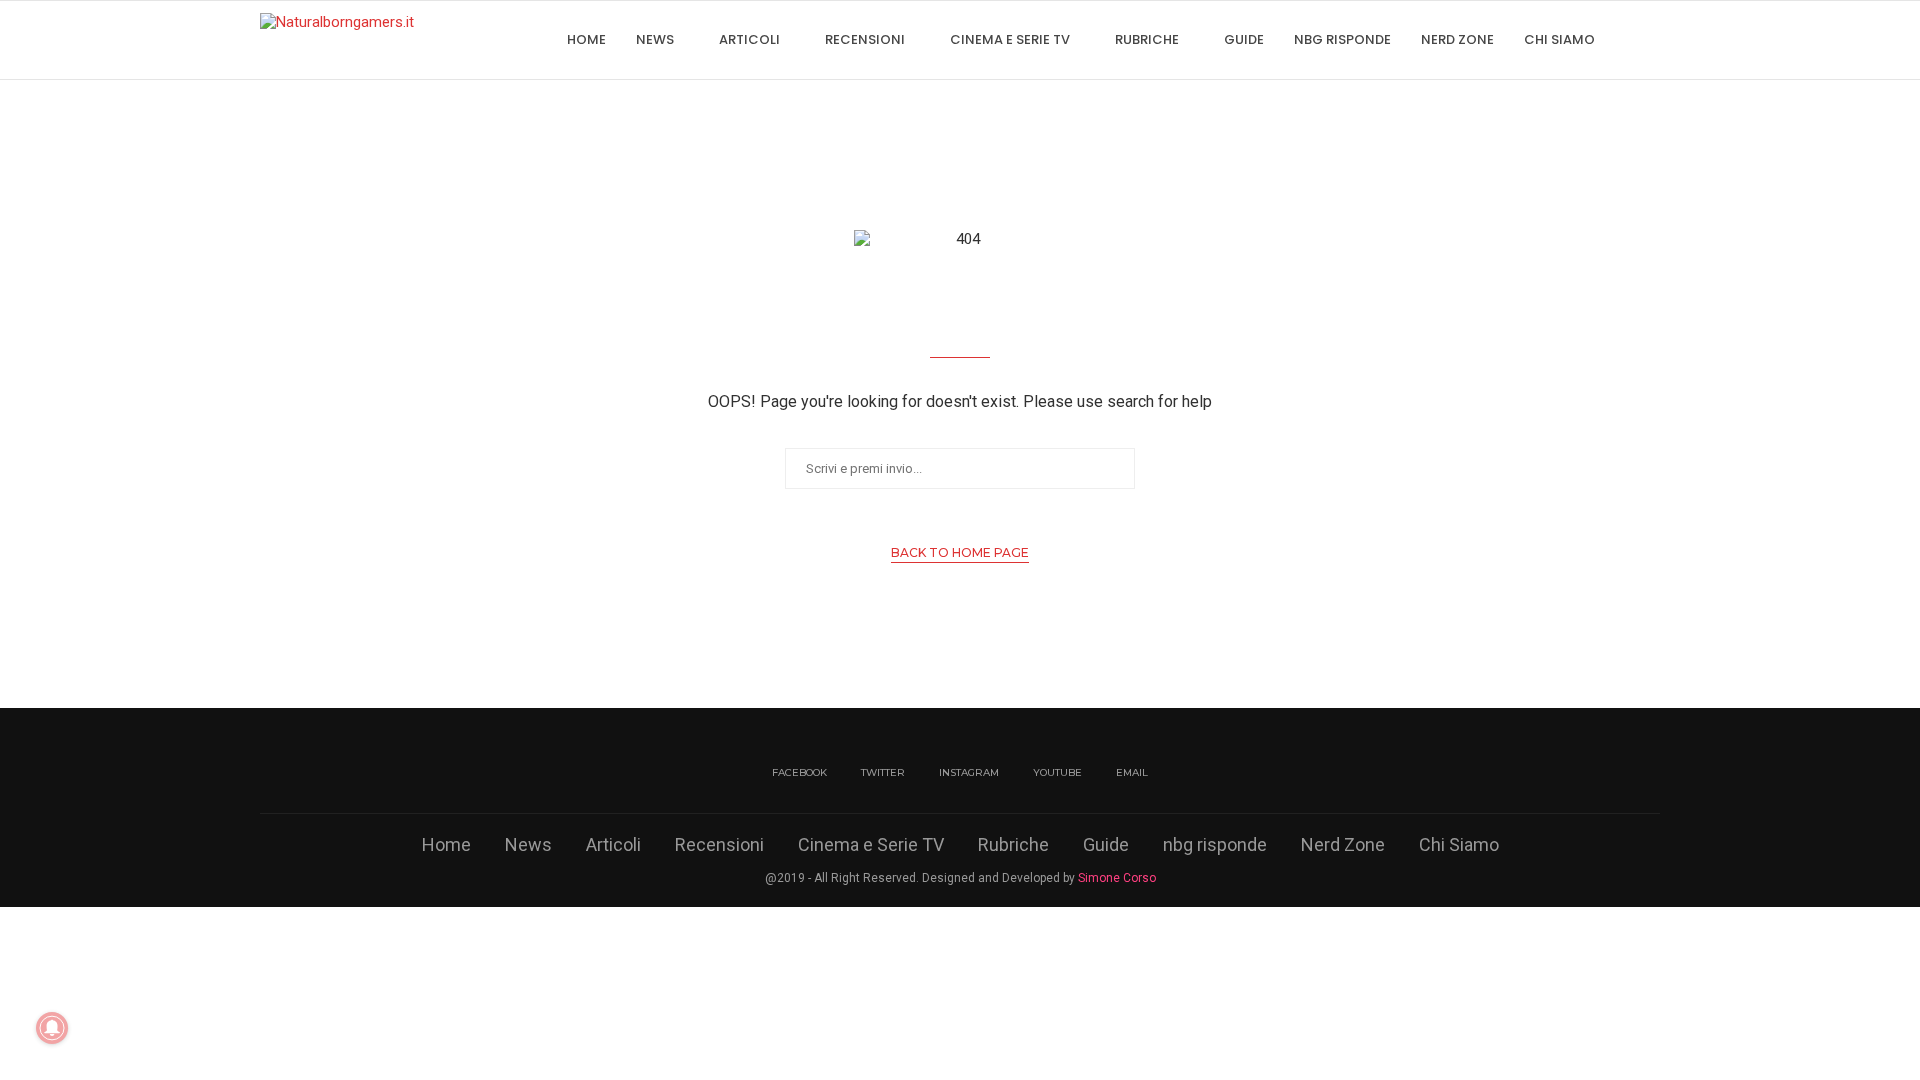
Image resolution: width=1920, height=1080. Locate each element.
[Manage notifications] (52, 1028)
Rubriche (1147, 39)
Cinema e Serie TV (1010, 39)
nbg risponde (1342, 39)
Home (586, 39)
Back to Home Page (960, 552)
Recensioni (865, 39)
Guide (1244, 39)
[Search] (1650, 40)
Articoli (749, 39)
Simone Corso (1117, 878)
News (655, 39)
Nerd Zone (1457, 39)
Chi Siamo (1559, 39)
